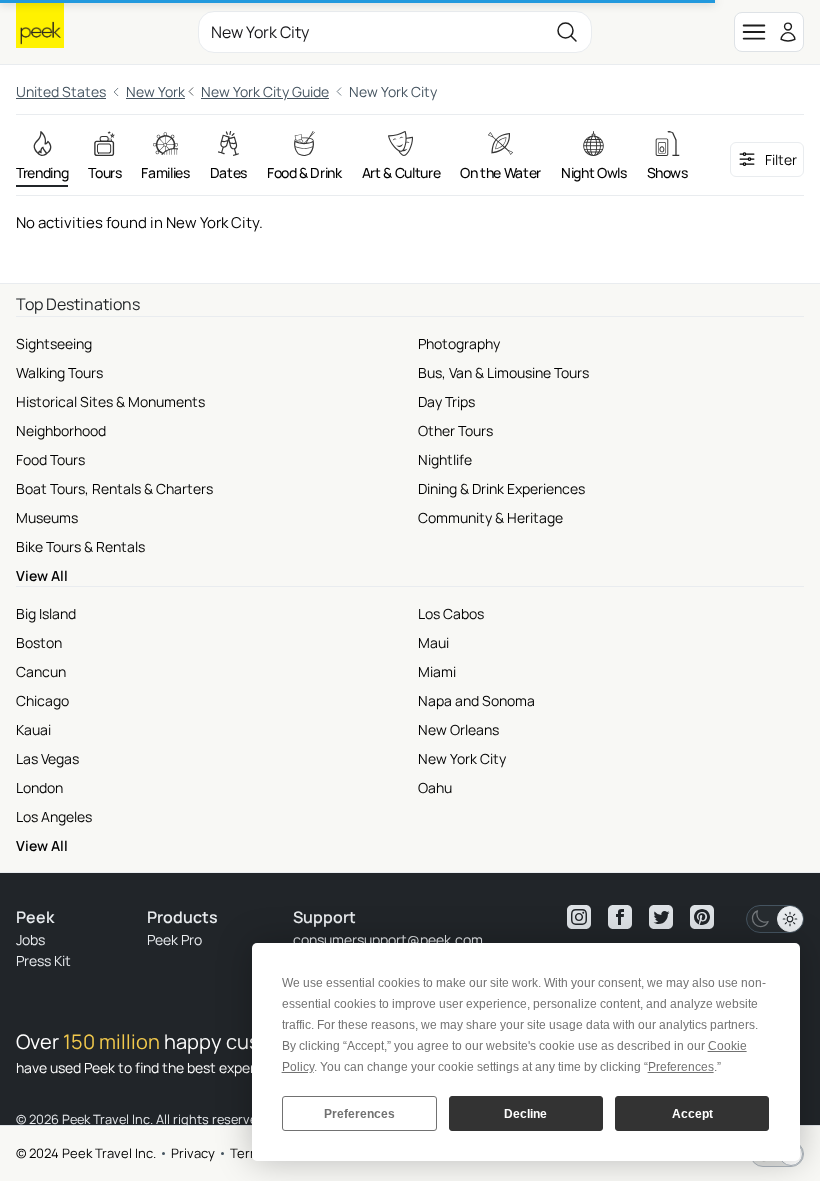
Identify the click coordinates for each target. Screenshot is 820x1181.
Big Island (46, 613)
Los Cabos (451, 613)
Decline (525, 1114)
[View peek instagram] (579, 917)
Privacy (193, 1153)
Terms (249, 1153)
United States (61, 91)
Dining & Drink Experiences (501, 488)
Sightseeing (54, 343)
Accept (692, 1114)
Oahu (435, 787)
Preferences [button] (681, 1067)
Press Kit (43, 960)
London (39, 787)
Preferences (359, 1114)
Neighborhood (61, 430)
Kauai (33, 729)
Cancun (41, 671)
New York (155, 91)
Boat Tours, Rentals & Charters (114, 488)
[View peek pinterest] (702, 917)
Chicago (42, 700)
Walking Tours (59, 372)
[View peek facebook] (620, 917)
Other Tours (455, 430)
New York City (462, 758)
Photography (459, 343)
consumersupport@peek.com (388, 939)
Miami (437, 671)
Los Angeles (54, 816)
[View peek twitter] (661, 917)
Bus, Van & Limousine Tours (503, 372)
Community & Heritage (490, 517)
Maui (433, 642)
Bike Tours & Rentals (80, 546)
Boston (39, 642)
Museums (47, 517)
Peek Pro (174, 939)
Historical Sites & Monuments (110, 401)
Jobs (30, 939)
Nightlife (445, 459)
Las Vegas (47, 758)
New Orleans (458, 729)
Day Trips (446, 401)
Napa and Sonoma (476, 700)
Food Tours (50, 459)
